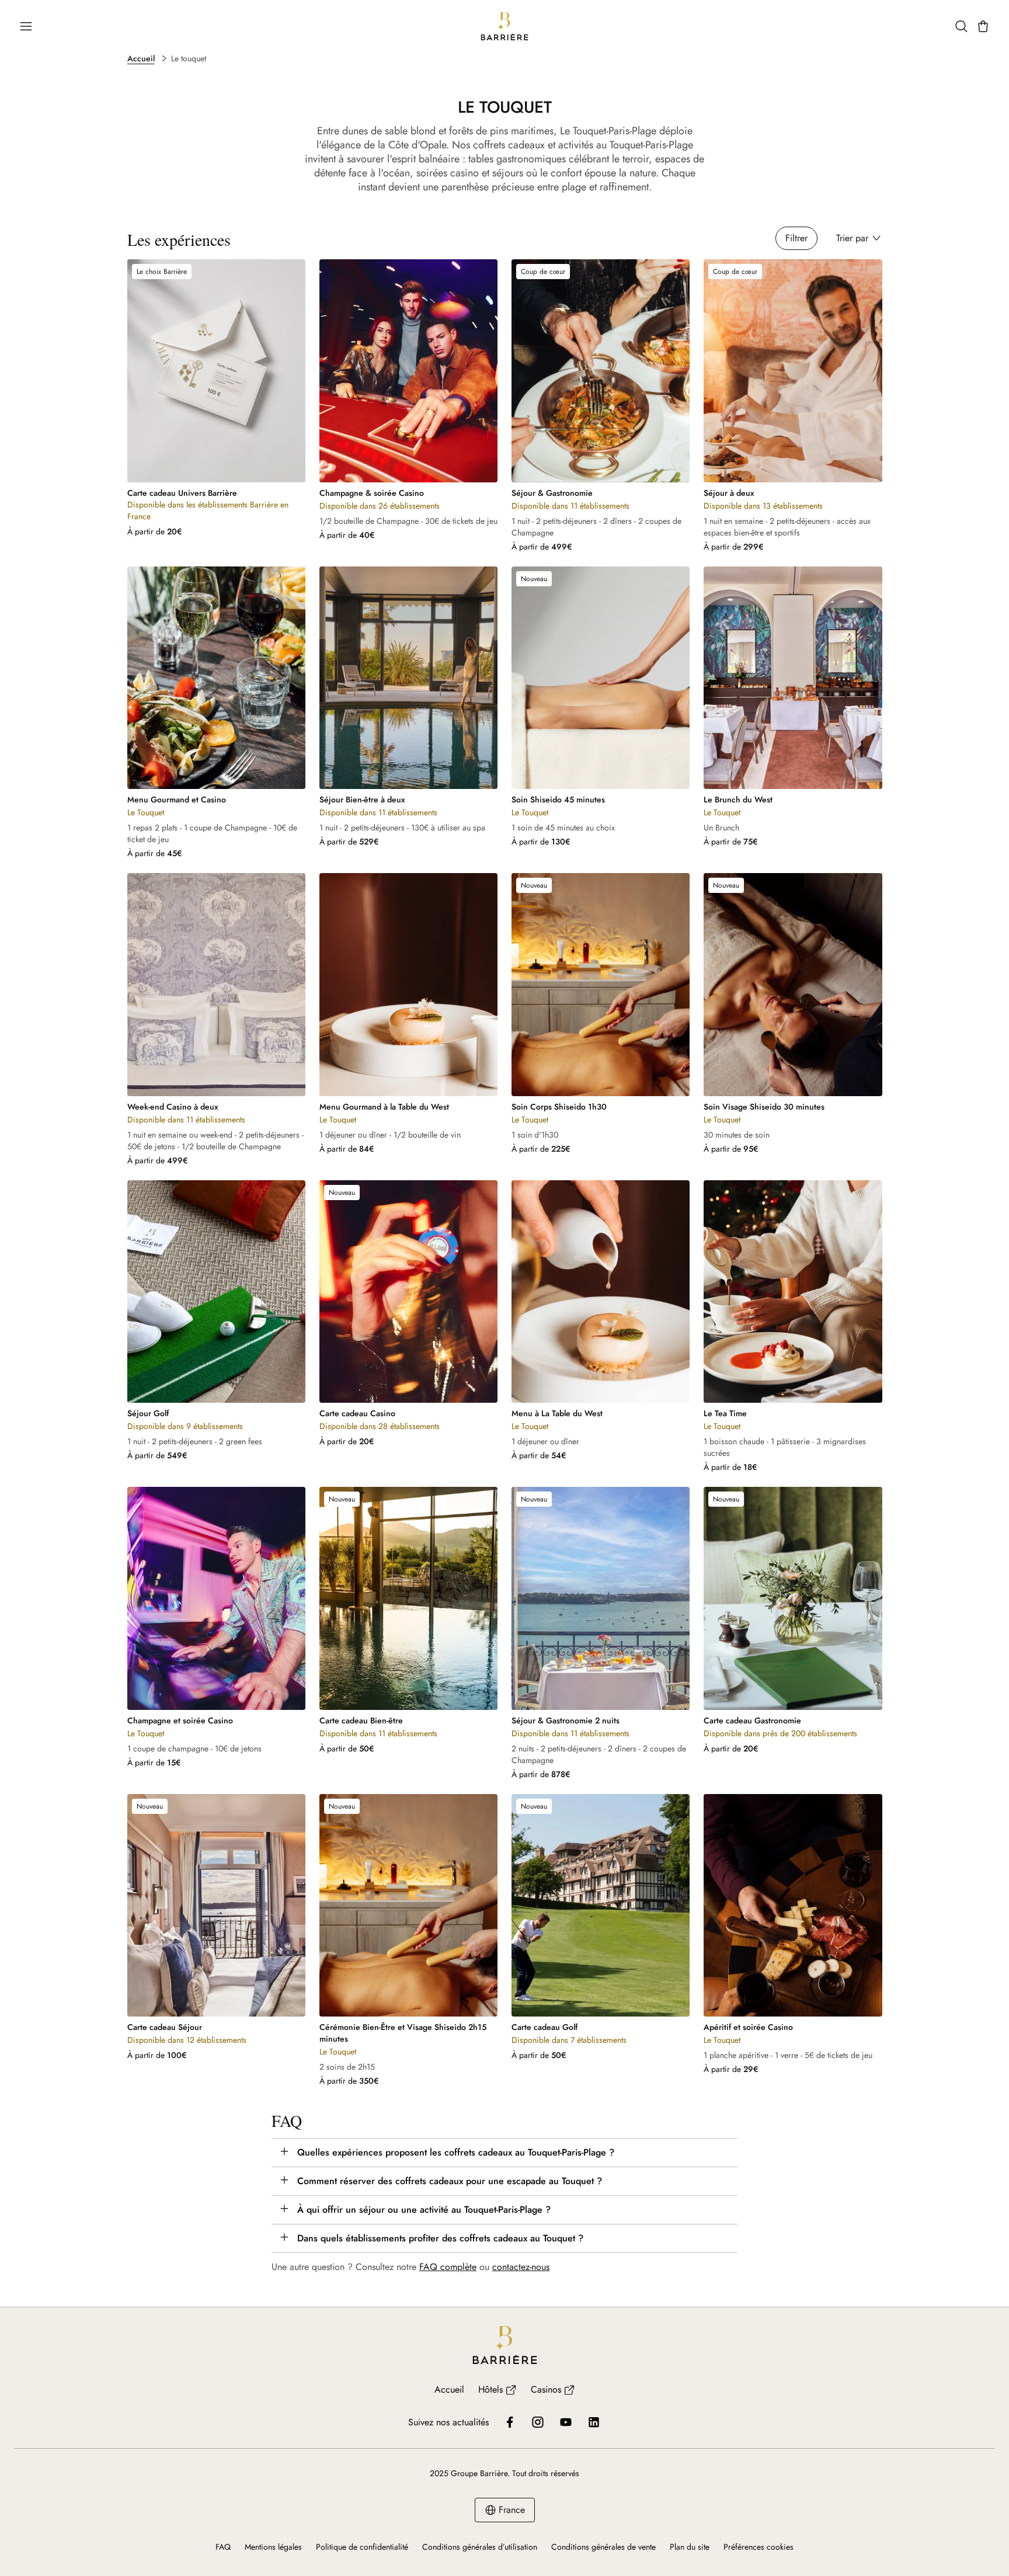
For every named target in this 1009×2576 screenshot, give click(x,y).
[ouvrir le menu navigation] (26, 26)
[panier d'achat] (983, 26)
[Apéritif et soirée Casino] (793, 1906)
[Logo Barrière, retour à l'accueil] (505, 26)
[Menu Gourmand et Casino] (216, 678)
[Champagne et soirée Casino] (216, 1598)
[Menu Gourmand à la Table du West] (408, 985)
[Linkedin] (594, 2422)
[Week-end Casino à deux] (216, 985)
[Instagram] (538, 2422)
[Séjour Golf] (216, 1292)
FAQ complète (448, 2267)
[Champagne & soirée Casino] (408, 371)
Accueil (141, 58)
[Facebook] (510, 2422)
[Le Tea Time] (793, 1292)
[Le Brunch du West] (793, 678)
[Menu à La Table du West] (601, 1292)
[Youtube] (566, 2422)
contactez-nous (521, 2267)
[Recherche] (961, 26)
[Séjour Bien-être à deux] (408, 678)
